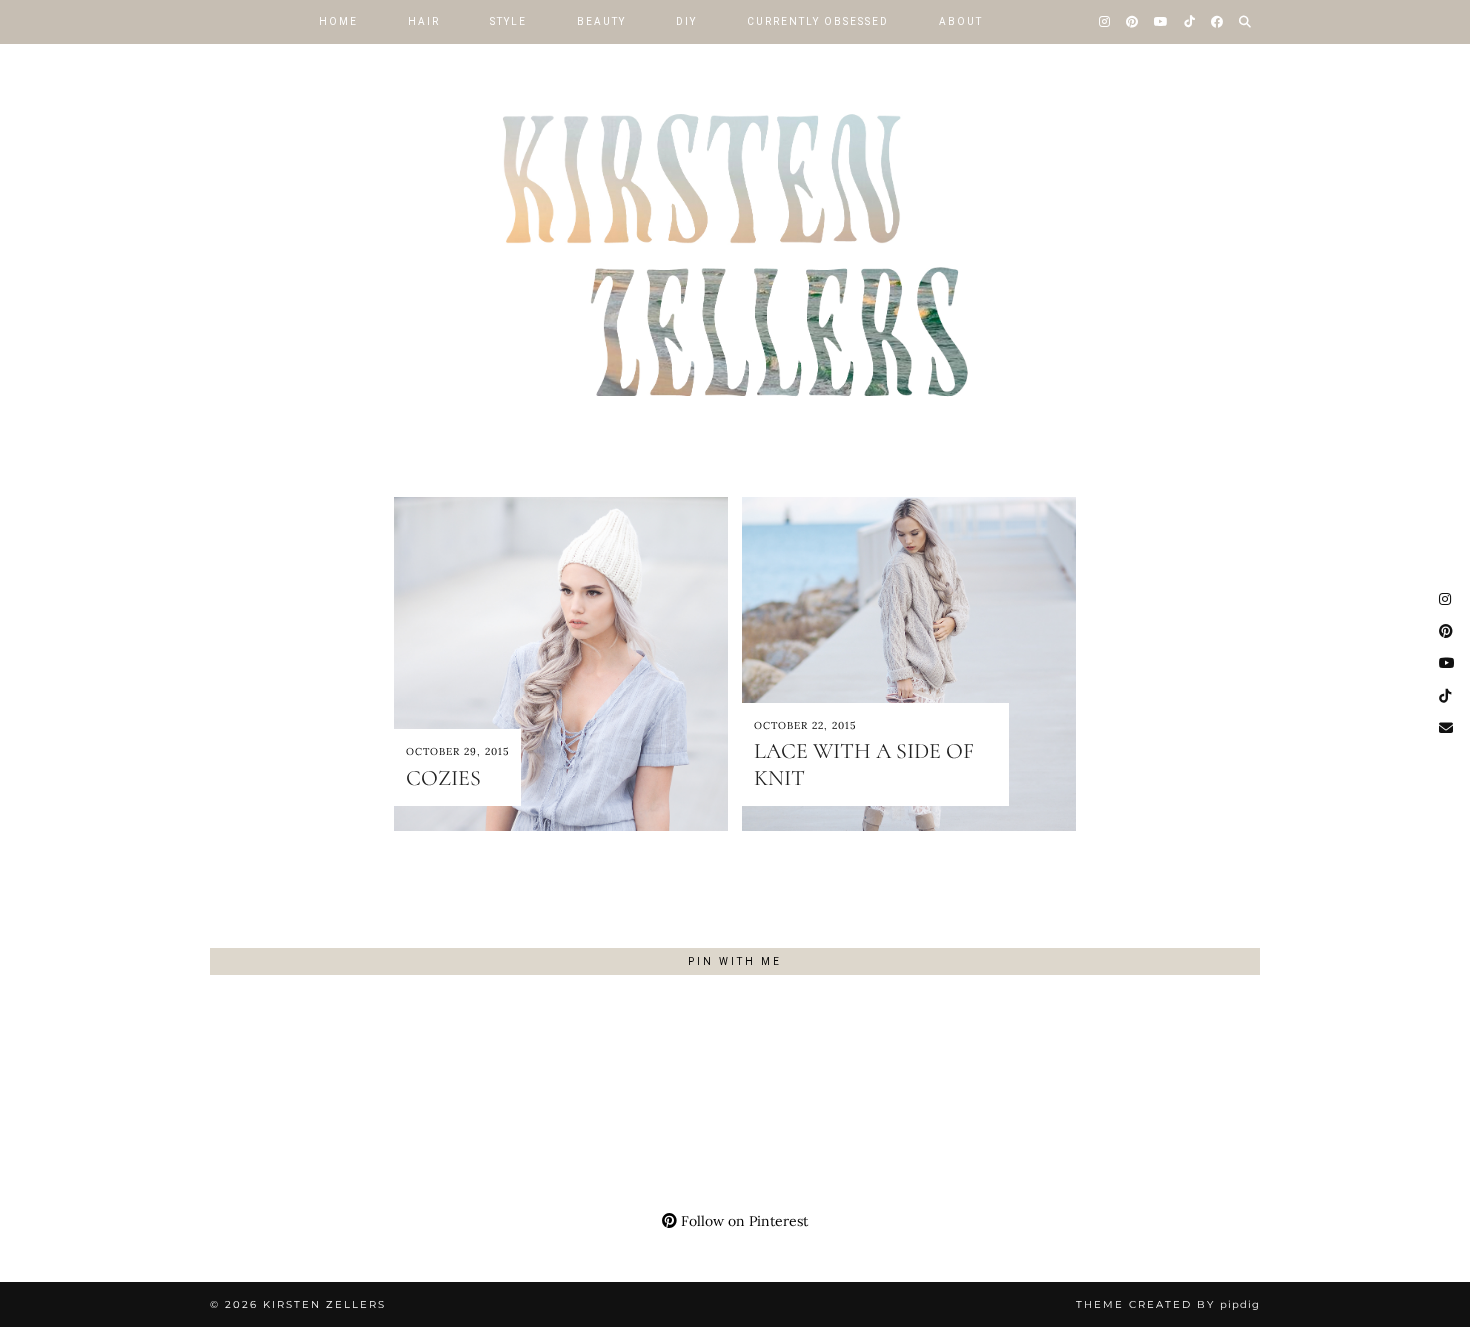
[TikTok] (1190, 22)
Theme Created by (1168, 1304)
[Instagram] (1105, 22)
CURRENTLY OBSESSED (818, 21)
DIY (686, 21)
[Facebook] (1218, 22)
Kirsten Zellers (324, 1304)
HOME (338, 21)
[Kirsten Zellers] (735, 231)
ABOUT (961, 21)
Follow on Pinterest (742, 1221)
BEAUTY (601, 21)
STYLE (508, 21)
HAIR (424, 21)
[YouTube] (1162, 22)
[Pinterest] (1133, 22)
